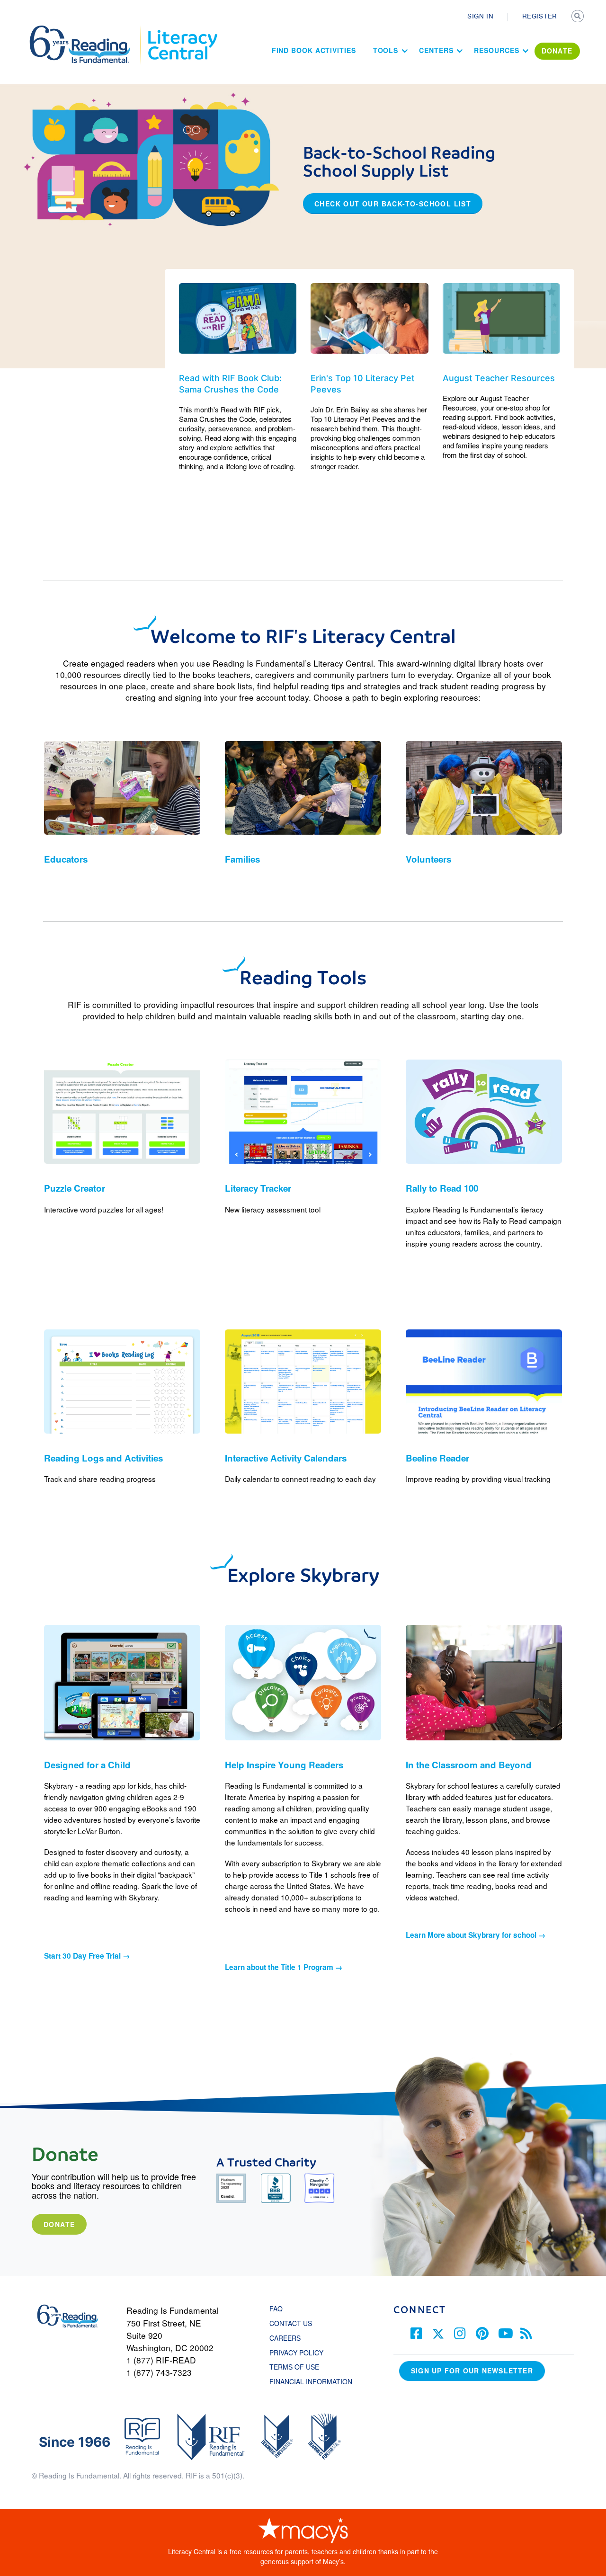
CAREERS (285, 2338)
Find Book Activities (314, 50)
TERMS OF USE (299, 2367)
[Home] (86, 30)
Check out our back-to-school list (393, 204)
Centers (436, 50)
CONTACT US (294, 2323)
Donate (59, 2224)
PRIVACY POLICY (296, 2353)
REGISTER (540, 16)
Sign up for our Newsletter (472, 2371)
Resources (496, 50)
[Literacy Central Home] (182, 30)
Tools (386, 50)
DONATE (557, 51)
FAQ (276, 2309)
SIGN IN (481, 16)
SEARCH (579, 17)
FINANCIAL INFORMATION (311, 2381)
